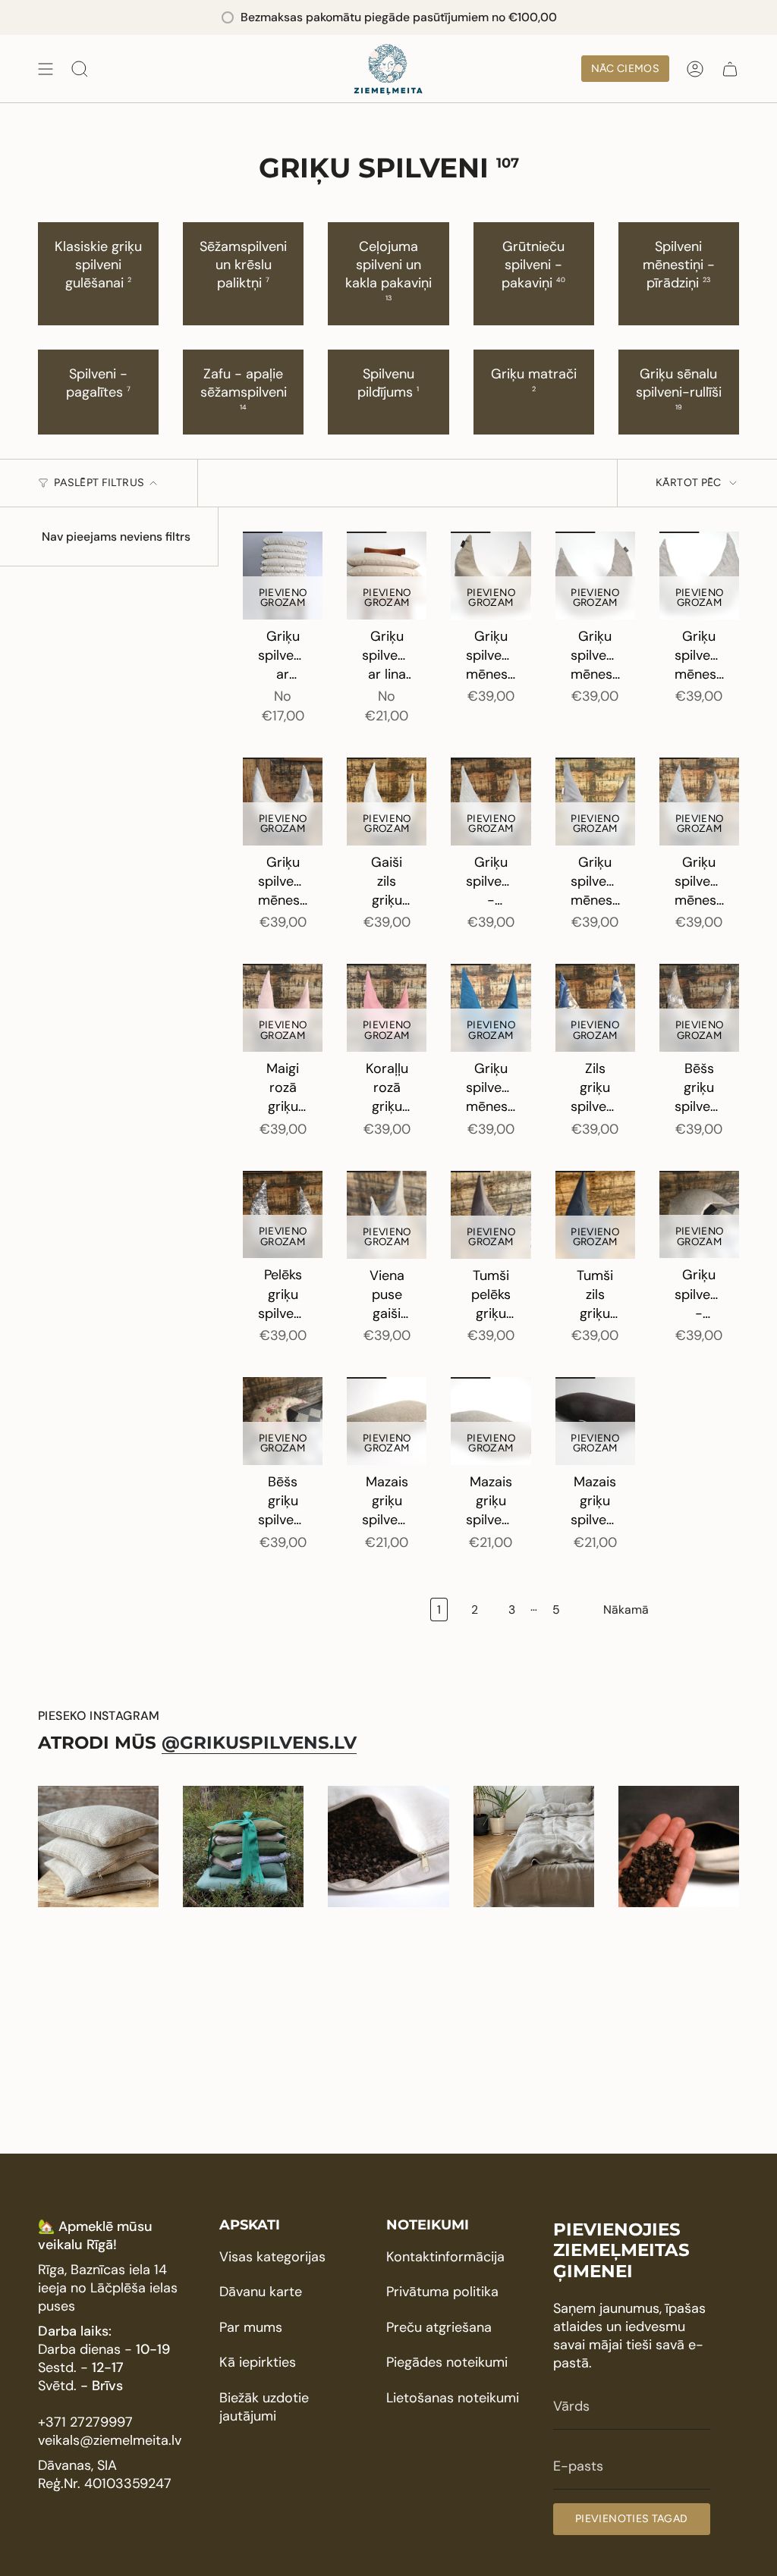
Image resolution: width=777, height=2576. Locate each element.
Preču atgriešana (439, 2327)
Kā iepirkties (258, 2362)
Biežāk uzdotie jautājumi (264, 2407)
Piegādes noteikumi (447, 2362)
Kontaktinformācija (445, 2257)
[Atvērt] (46, 69)
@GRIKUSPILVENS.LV (259, 1743)
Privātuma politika (442, 2292)
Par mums (251, 2327)
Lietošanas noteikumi (453, 2398)
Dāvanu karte (261, 2292)
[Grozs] (730, 69)
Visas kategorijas (272, 2257)
